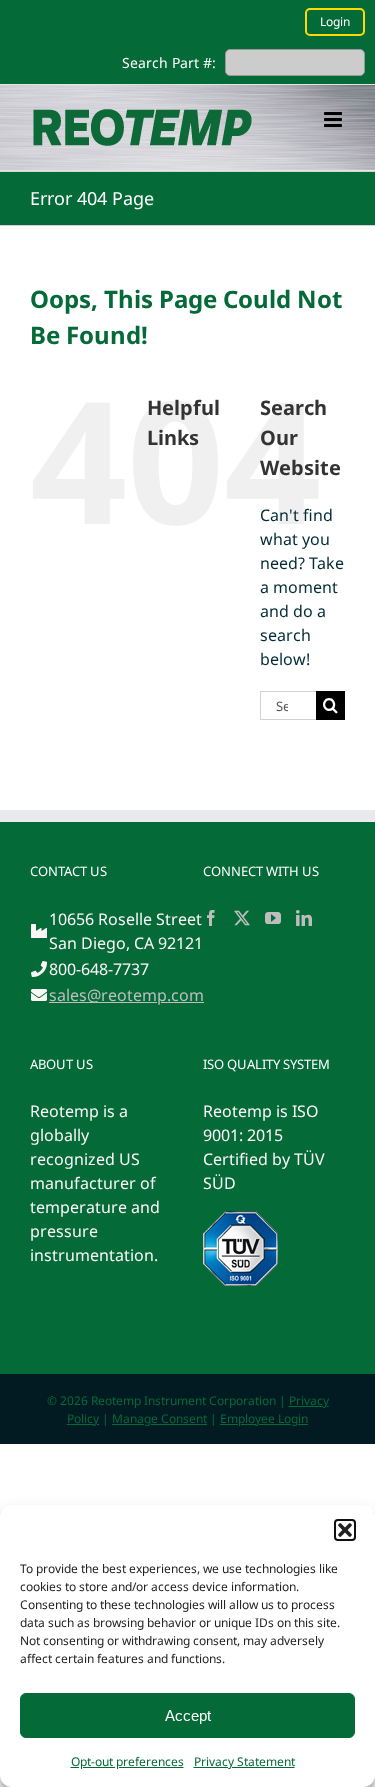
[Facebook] (211, 918)
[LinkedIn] (304, 918)
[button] (345, 1530)
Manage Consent (159, 1418)
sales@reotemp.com (126, 995)
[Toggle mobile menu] (334, 119)
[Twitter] (242, 918)
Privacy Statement (244, 1761)
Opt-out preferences (127, 1761)
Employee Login (264, 1418)
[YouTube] (273, 918)
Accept (188, 1715)
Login (335, 21)
